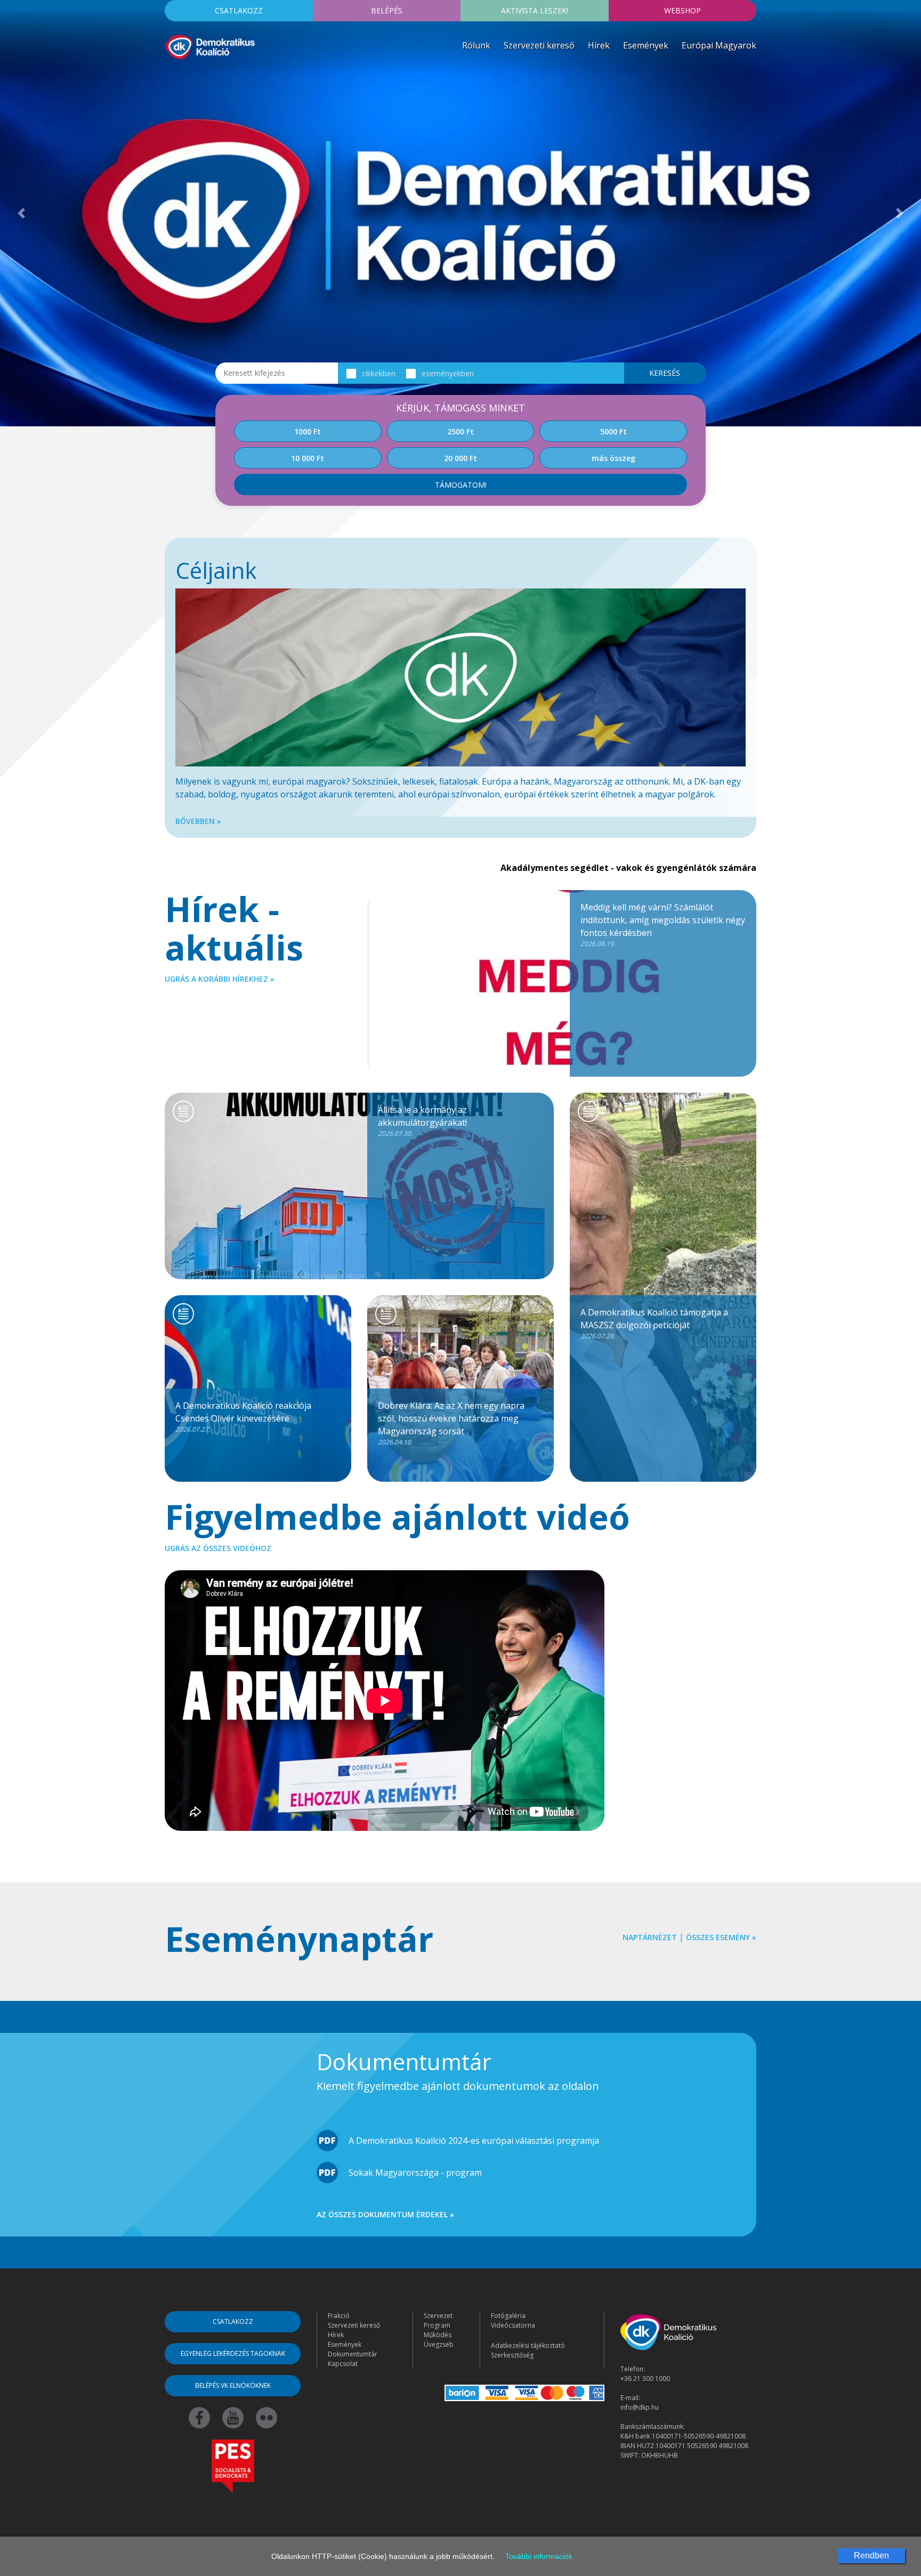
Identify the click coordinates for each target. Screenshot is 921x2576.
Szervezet (438, 2316)
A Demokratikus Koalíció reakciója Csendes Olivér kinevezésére (243, 1417)
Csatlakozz (239, 10)
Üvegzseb (439, 2344)
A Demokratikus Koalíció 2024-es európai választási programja (474, 2141)
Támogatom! (461, 485)
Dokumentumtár (353, 2354)
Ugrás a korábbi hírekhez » (220, 979)
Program (437, 2325)
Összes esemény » (721, 1937)
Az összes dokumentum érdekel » (385, 2214)
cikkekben (379, 373)
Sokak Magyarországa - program (415, 2173)
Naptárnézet (650, 1937)
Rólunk (476, 45)
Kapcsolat (343, 2364)
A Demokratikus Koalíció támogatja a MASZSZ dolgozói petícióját (654, 1323)
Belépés (387, 10)
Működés (438, 2335)
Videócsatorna (513, 2325)
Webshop (682, 10)
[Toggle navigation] (172, 77)
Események (646, 45)
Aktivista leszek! (535, 10)
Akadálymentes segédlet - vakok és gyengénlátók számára (628, 868)
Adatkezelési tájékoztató (528, 2345)
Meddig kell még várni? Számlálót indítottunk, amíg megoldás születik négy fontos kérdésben (663, 925)
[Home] (210, 46)
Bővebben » (198, 821)
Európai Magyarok (719, 45)
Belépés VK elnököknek (233, 2385)
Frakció (339, 2316)
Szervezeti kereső (539, 45)
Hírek (599, 45)
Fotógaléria (508, 2316)
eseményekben (448, 373)
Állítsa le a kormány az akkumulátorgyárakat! (422, 1121)
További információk (539, 2556)
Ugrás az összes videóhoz (218, 1548)
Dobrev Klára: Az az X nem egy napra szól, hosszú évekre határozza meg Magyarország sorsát (451, 1423)
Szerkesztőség (512, 2355)
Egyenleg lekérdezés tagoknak (233, 2353)
